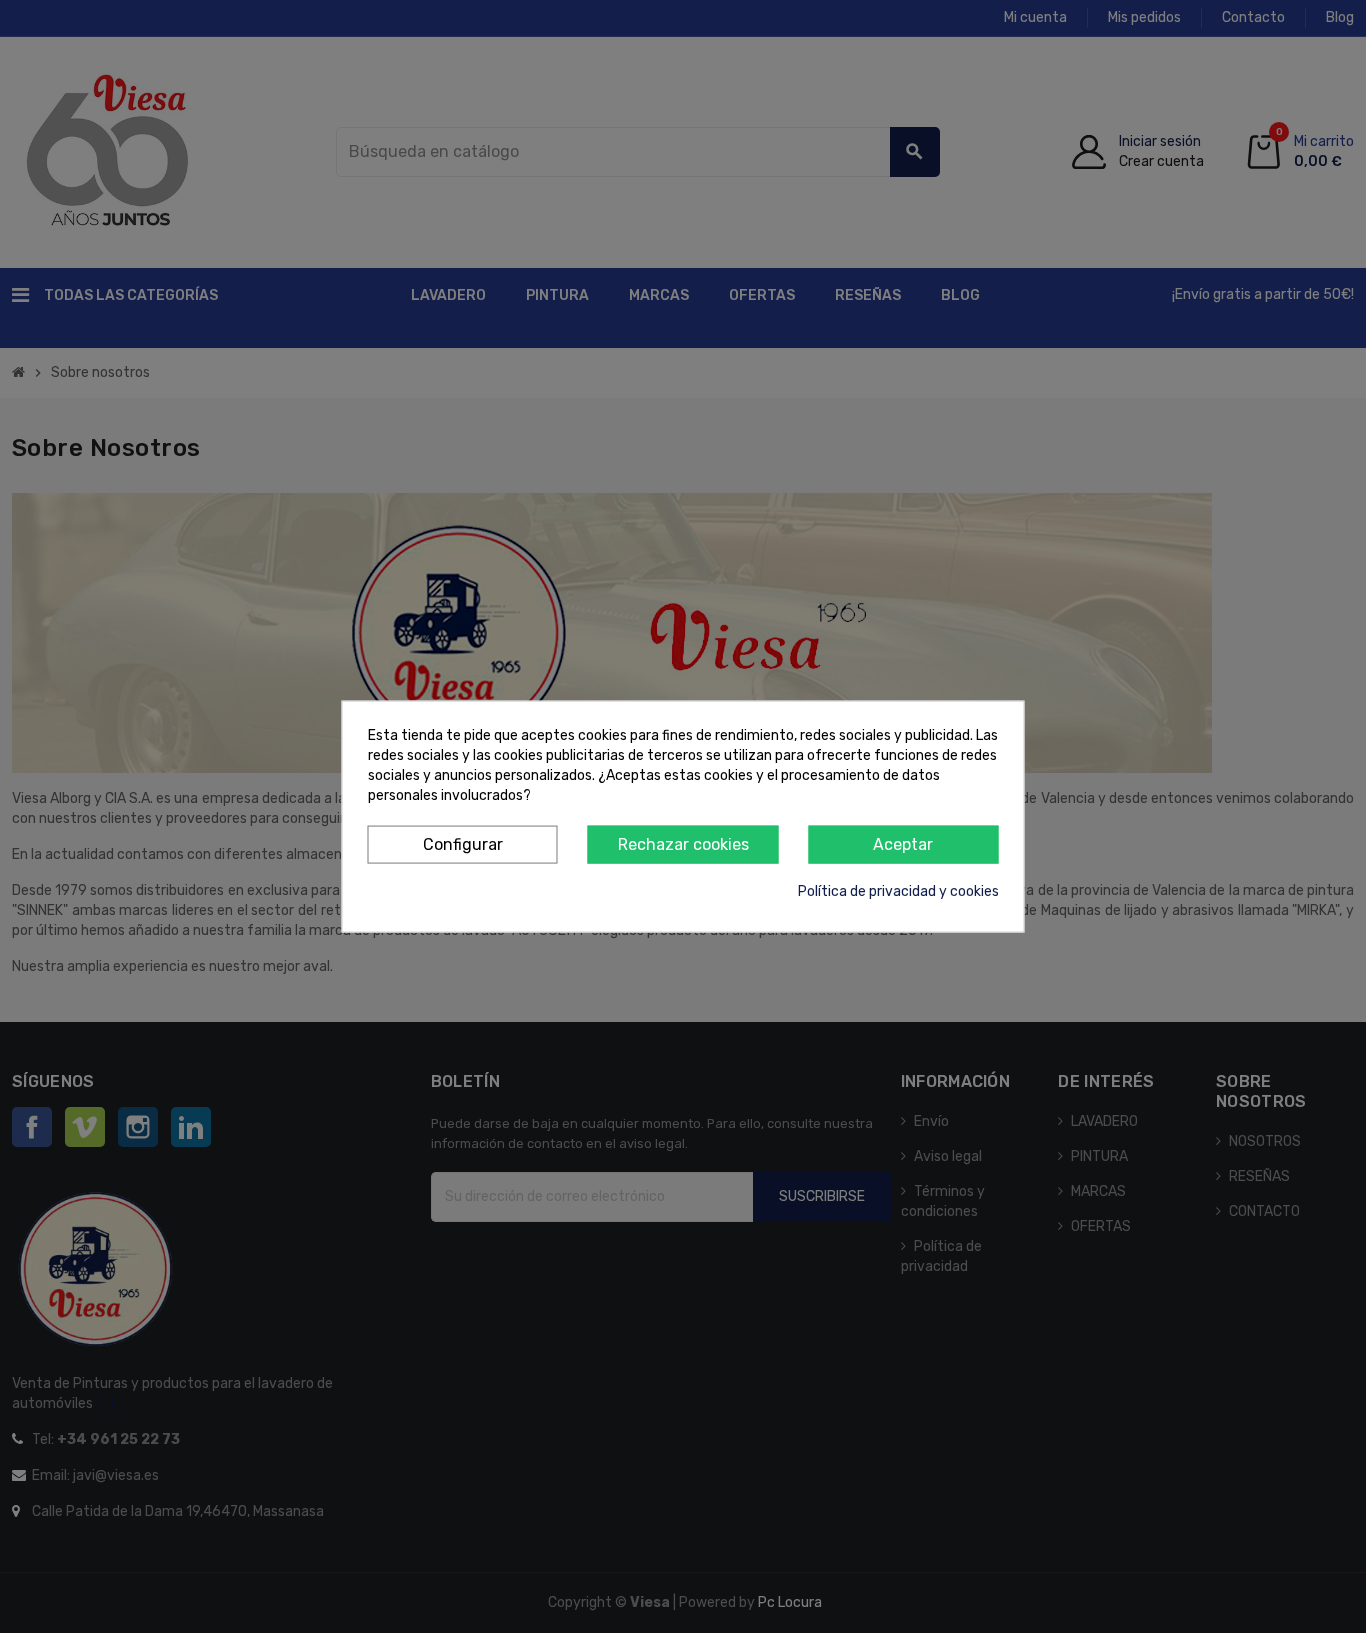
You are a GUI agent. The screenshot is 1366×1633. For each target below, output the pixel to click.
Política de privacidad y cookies (898, 891)
